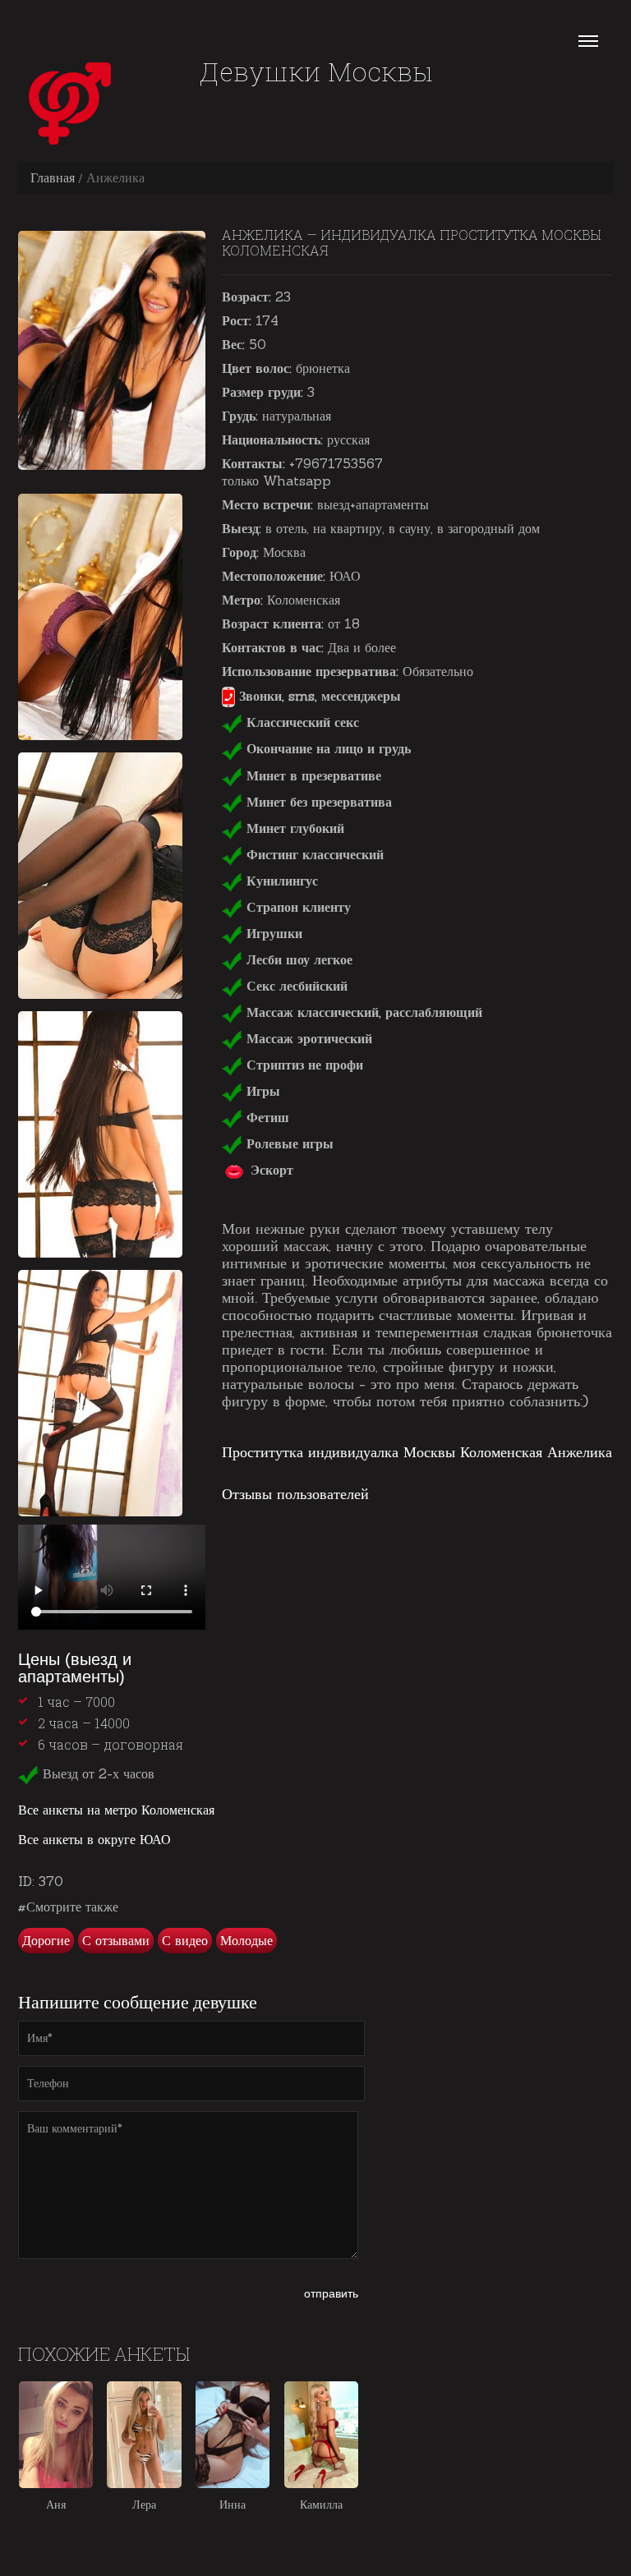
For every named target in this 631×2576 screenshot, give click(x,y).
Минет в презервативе (312, 775)
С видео (185, 1940)
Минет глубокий (293, 828)
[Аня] (56, 2435)
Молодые (246, 1940)
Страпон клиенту (297, 907)
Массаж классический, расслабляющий (362, 1012)
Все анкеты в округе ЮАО (94, 1839)
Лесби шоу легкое (297, 959)
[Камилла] (321, 2435)
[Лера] (144, 2435)
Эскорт (270, 1170)
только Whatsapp (276, 481)
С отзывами (116, 1940)
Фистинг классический (313, 854)
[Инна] (233, 2435)
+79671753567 (336, 463)
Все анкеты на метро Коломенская (116, 1810)
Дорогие (46, 1940)
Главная (53, 177)
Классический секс (301, 722)
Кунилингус (280, 881)
